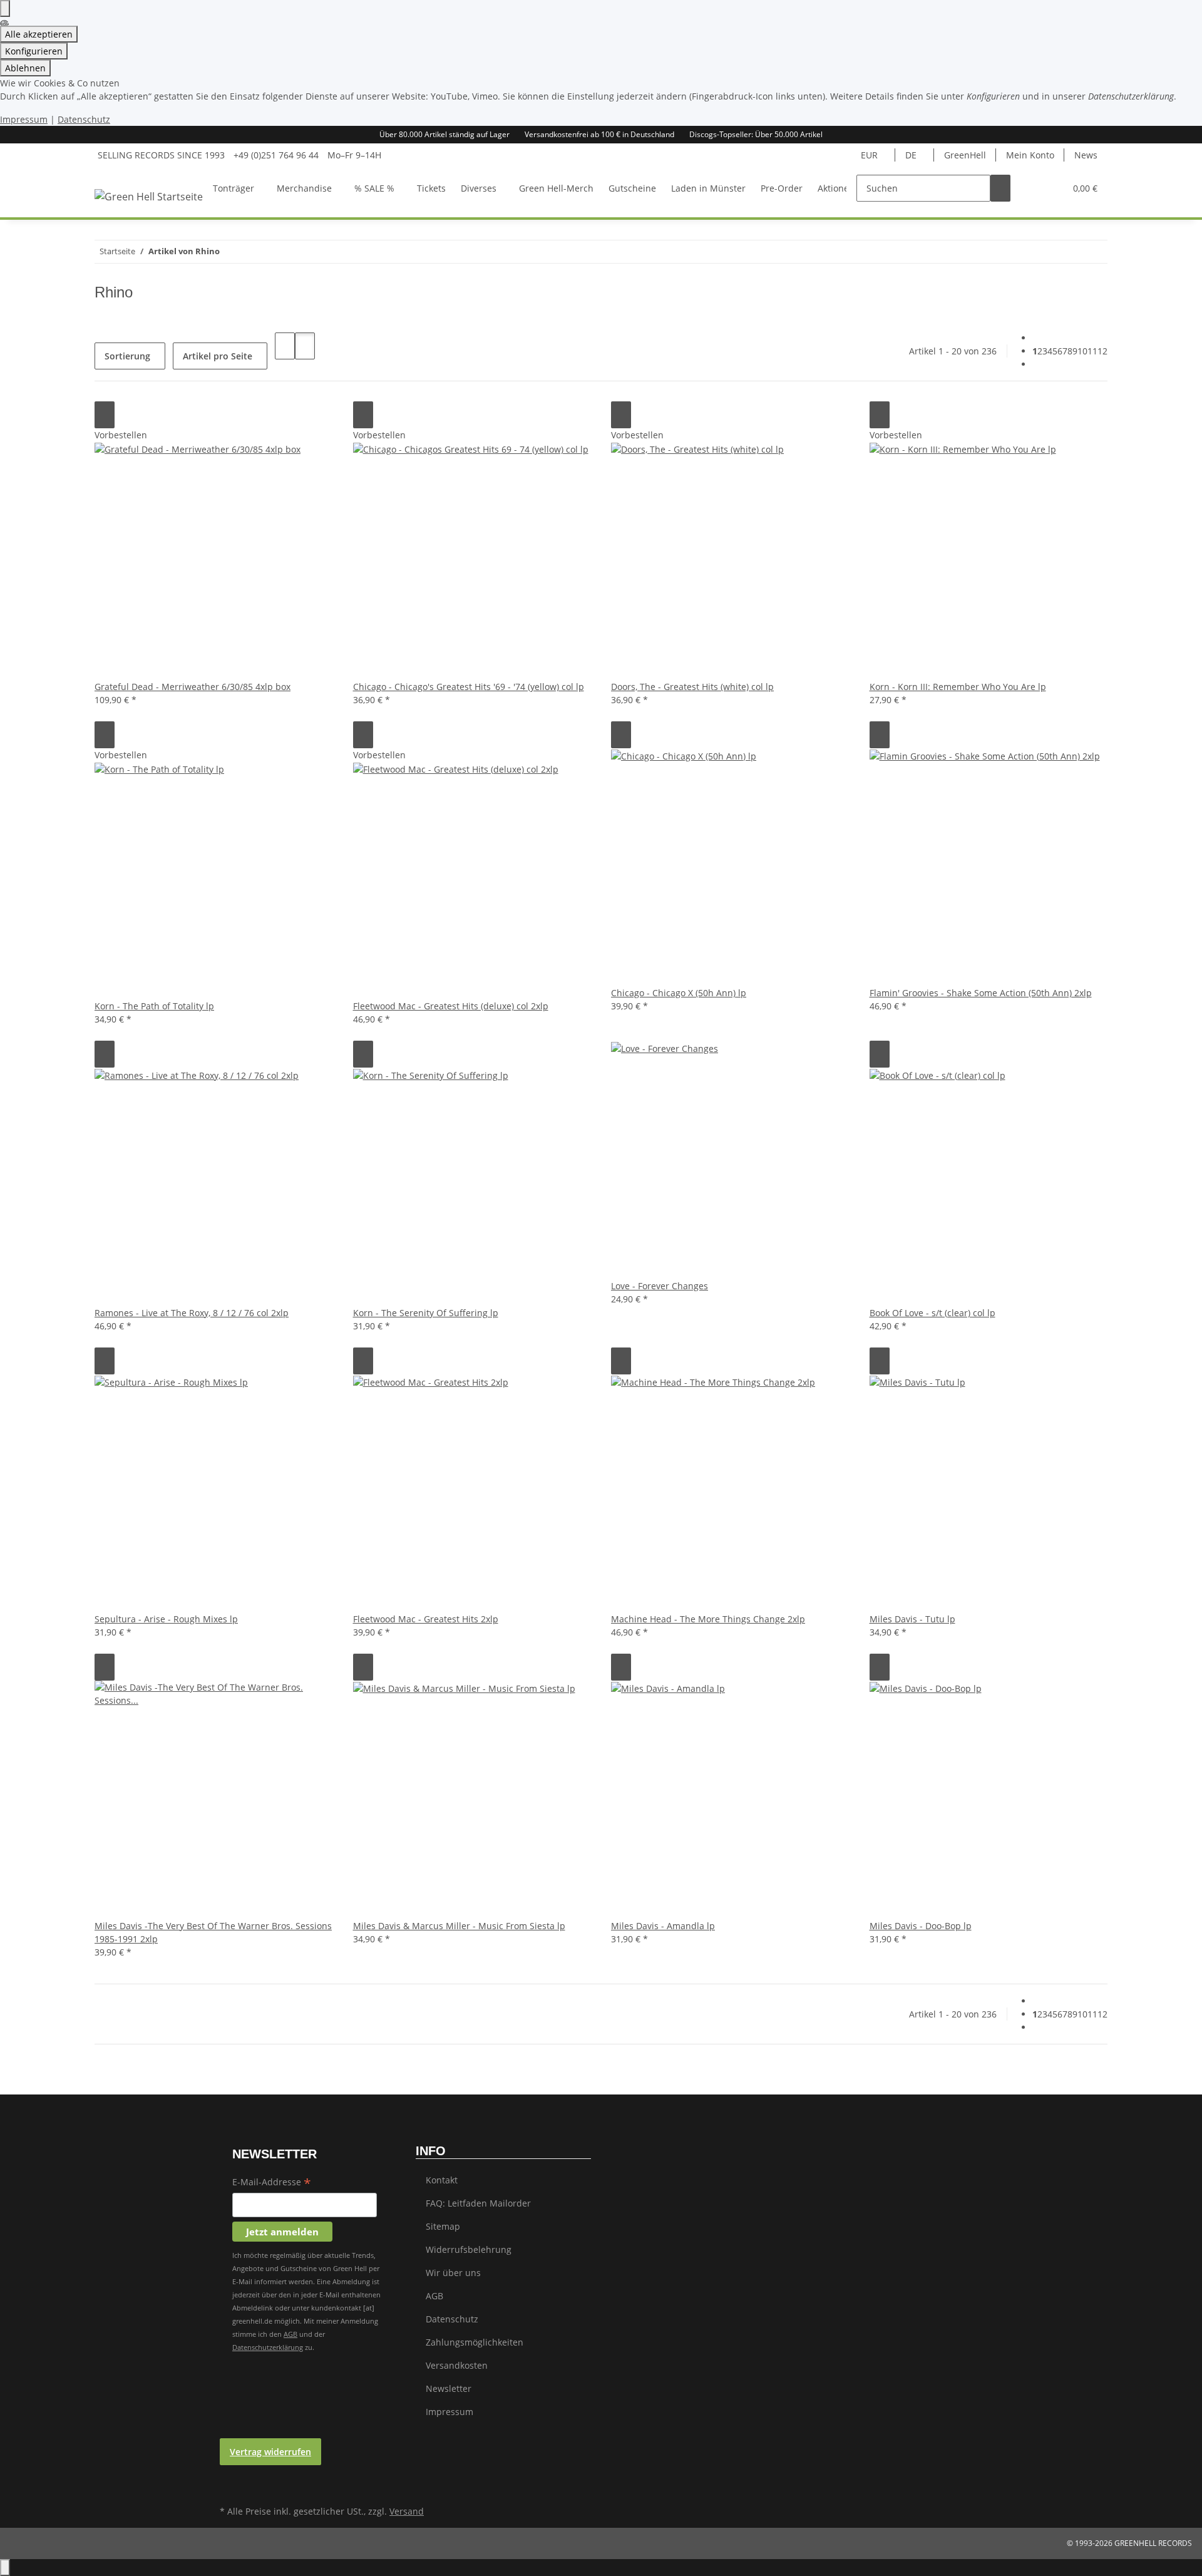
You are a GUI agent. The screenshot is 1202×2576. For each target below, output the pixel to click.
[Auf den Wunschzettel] (105, 415)
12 (1102, 351)
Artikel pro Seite (218, 356)
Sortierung (127, 356)
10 (1082, 351)
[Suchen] (1000, 188)
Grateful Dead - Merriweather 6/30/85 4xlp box (193, 687)
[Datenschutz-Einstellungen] (5, 8)
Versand (407, 2511)
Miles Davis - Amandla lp (663, 1926)
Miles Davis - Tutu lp (912, 1619)
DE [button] (912, 155)
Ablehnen (25, 68)
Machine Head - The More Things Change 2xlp (708, 1619)
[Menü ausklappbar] (120, 177)
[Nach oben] (5, 2568)
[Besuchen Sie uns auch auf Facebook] (230, 2473)
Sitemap (443, 2226)
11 (1092, 351)
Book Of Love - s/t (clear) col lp (932, 1313)
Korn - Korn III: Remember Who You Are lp (958, 687)
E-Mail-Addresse (272, 2183)
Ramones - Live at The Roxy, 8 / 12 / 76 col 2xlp (192, 1313)
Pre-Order (782, 188)
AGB (290, 2334)
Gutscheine (632, 188)
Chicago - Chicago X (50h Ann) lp (679, 993)
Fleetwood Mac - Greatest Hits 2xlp (426, 1619)
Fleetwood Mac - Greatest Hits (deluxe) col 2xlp (451, 1006)
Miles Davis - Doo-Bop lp (921, 1926)
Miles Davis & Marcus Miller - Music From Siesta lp (459, 1926)
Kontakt (442, 2180)
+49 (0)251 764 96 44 (276, 155)
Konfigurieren (34, 51)
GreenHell (965, 155)
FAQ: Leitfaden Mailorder (478, 2203)
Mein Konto (1030, 155)
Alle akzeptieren (39, 34)
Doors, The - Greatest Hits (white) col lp (692, 687)
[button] (1030, 188)
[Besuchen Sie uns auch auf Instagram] (230, 2488)
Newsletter (449, 2388)
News (1086, 155)
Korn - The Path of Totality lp (154, 1006)
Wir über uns (453, 2273)
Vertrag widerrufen (270, 2452)
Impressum (24, 119)
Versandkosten (457, 2365)
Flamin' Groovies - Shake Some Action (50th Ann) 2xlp (981, 993)
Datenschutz (84, 119)
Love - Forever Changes (660, 1286)
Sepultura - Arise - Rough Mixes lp (166, 1619)
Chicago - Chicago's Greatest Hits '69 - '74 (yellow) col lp (469, 687)
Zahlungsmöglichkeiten (475, 2342)
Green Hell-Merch (556, 188)
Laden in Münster (708, 188)
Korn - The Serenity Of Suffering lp (426, 1313)
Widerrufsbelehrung (469, 2249)
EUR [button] (871, 155)
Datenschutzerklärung (268, 2347)
